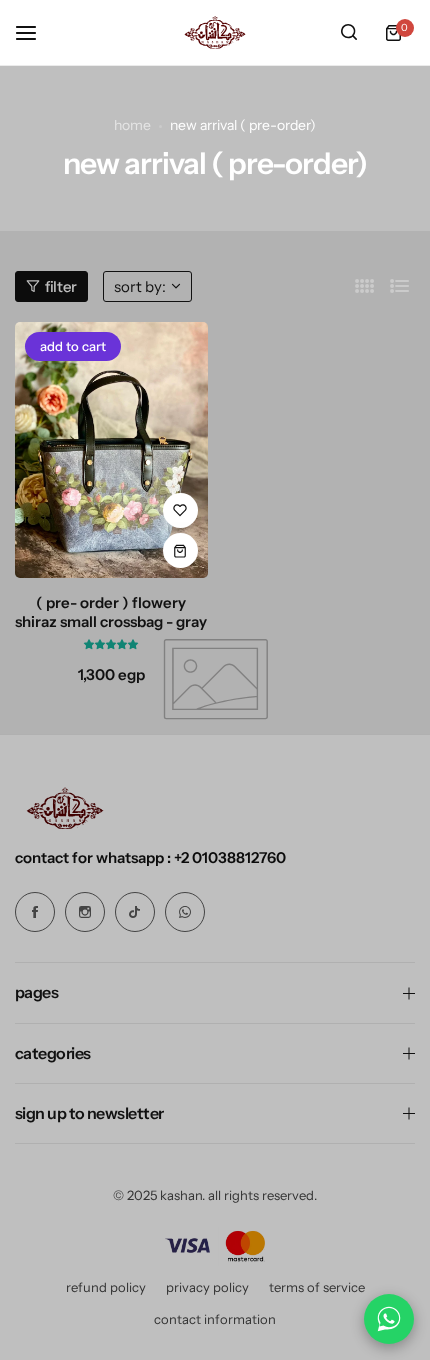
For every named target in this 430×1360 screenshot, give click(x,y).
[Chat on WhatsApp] (389, 1319)
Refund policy (106, 1287)
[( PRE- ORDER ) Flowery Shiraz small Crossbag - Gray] (111, 450)
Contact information (215, 1319)
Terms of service (317, 1287)
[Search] (349, 33)
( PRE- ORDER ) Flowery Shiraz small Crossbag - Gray (111, 612)
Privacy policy (207, 1287)
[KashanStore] (215, 32)
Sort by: (140, 286)
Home (132, 125)
